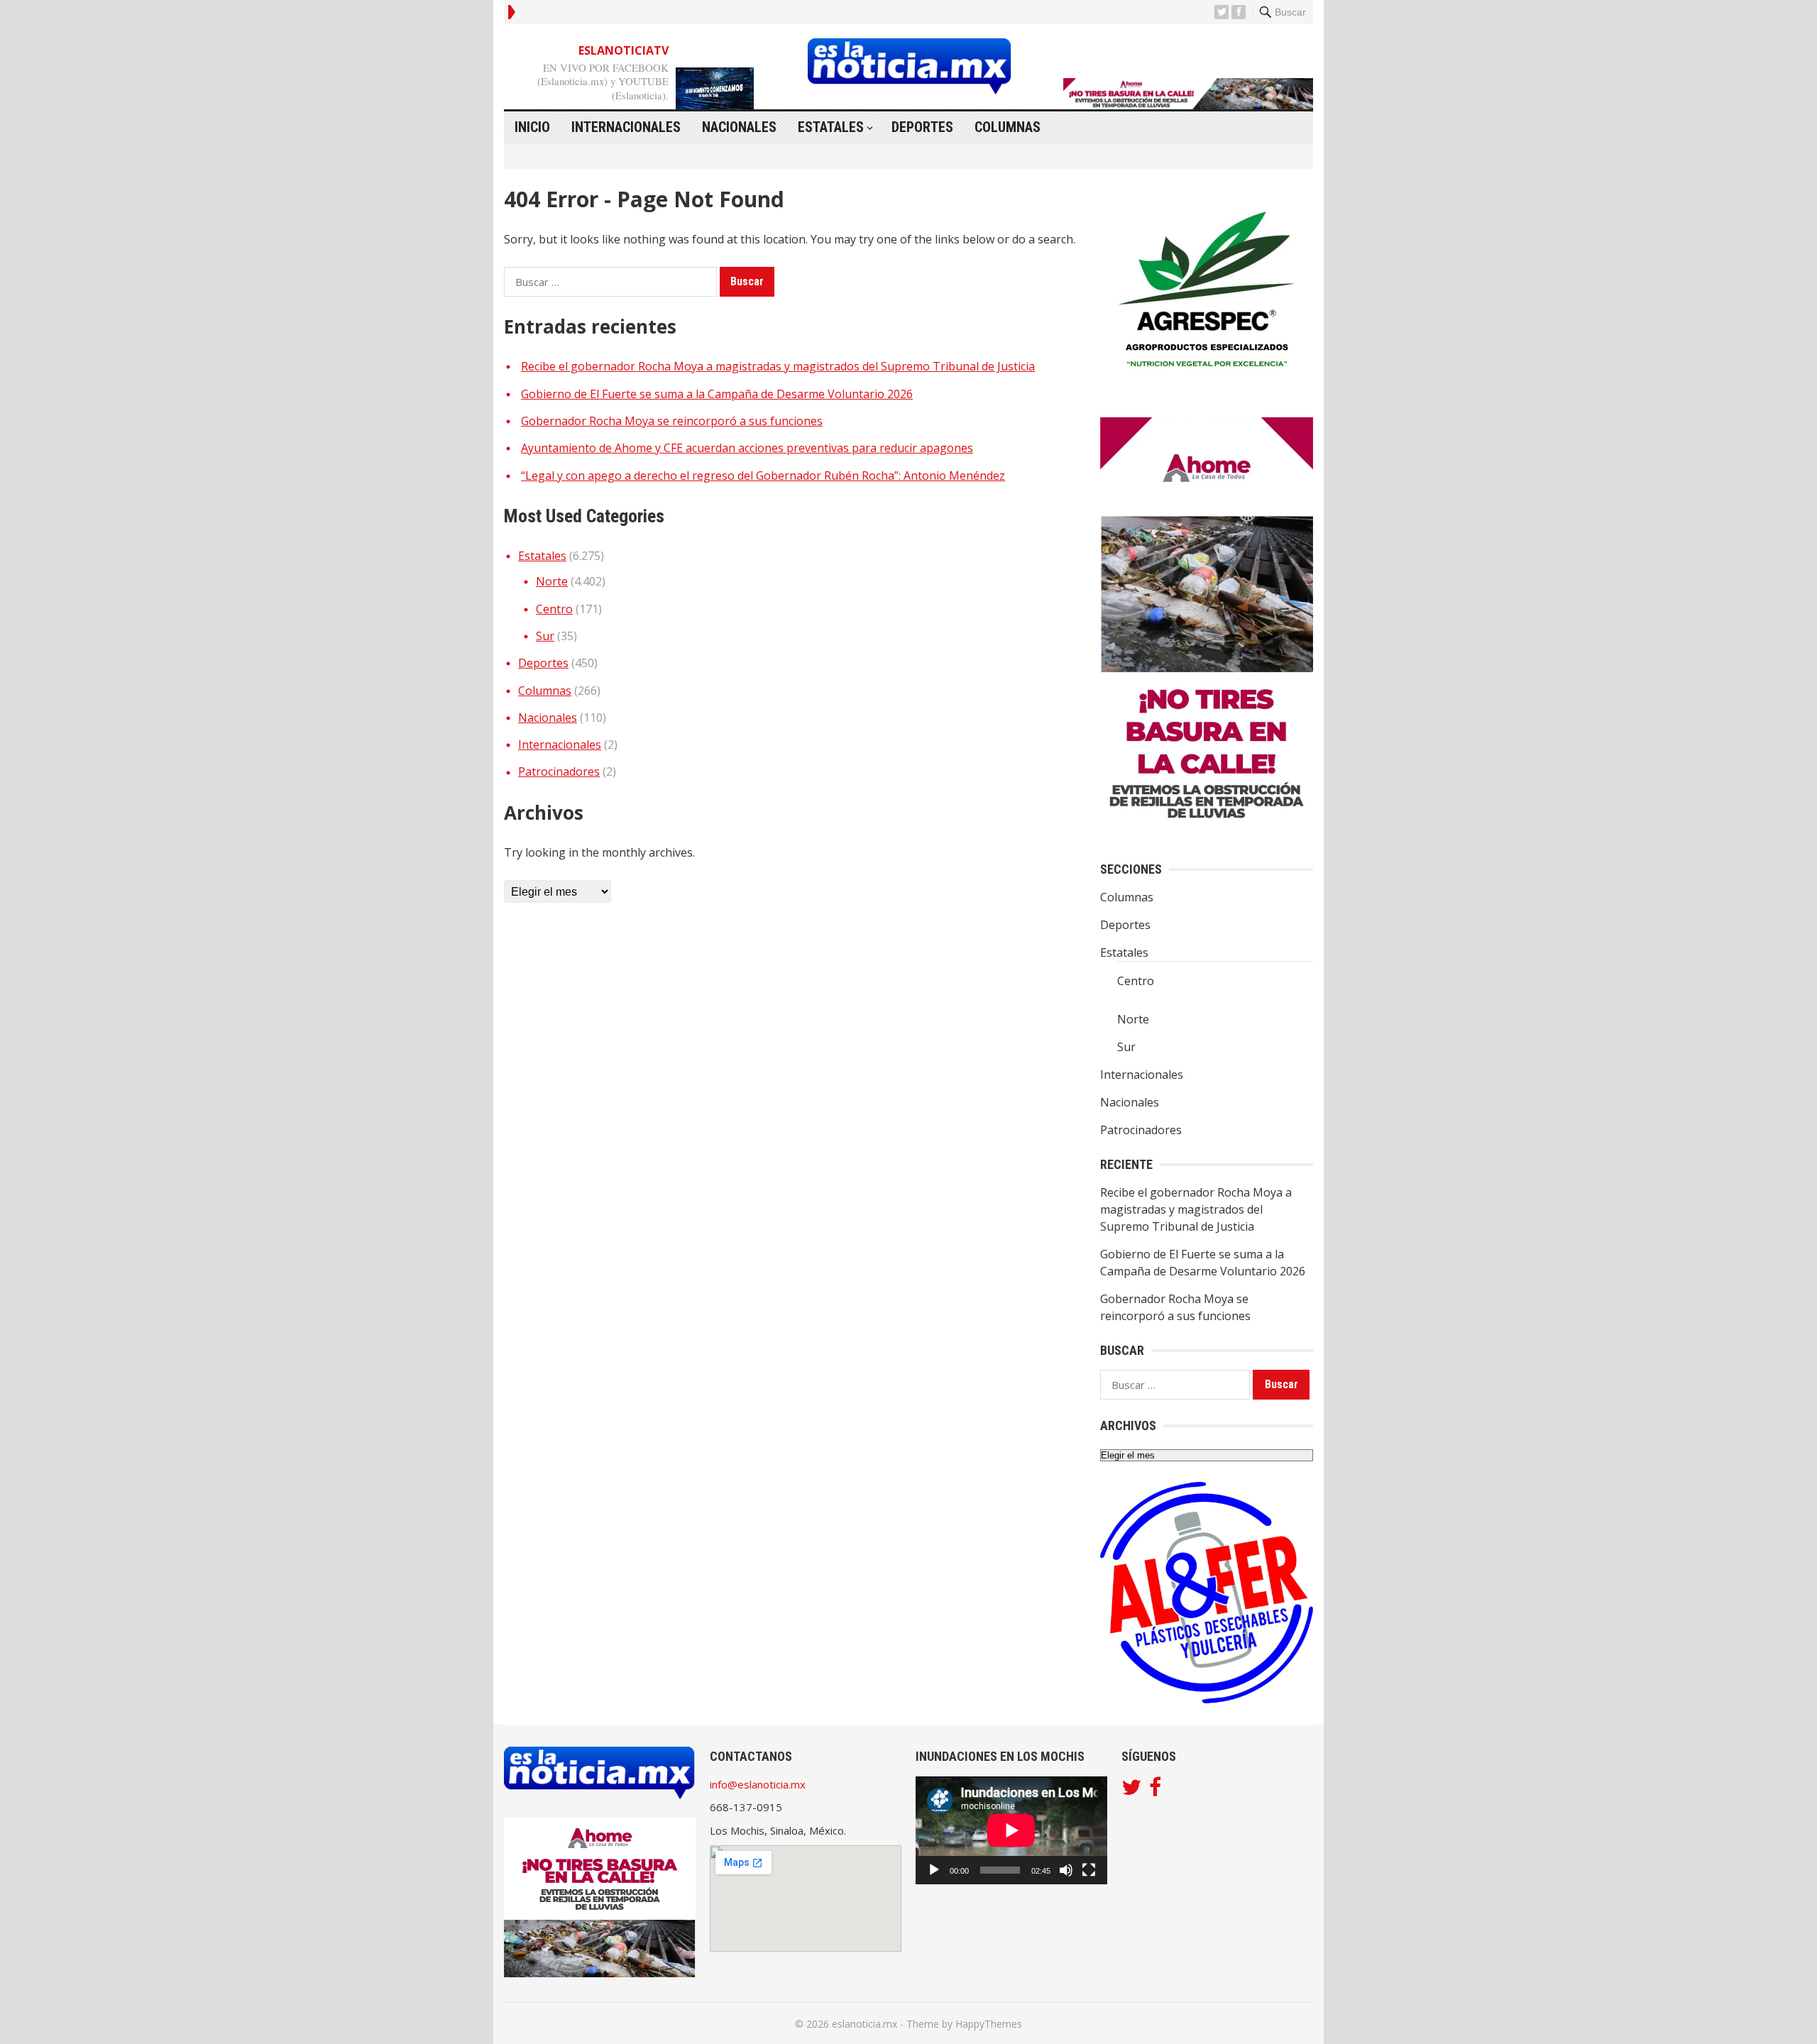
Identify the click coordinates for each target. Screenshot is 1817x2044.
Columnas (1008, 127)
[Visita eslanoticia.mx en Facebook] (1155, 1791)
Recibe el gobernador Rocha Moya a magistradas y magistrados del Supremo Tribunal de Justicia (778, 366)
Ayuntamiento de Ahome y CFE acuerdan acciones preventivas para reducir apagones (747, 448)
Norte (552, 581)
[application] (1011, 1830)
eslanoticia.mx (864, 2024)
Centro (554, 609)
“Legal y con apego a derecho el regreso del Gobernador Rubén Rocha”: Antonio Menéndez (763, 476)
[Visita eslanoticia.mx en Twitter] (1131, 1791)
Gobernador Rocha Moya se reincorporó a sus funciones (672, 421)
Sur (545, 636)
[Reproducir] (934, 1870)
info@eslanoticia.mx (758, 1784)
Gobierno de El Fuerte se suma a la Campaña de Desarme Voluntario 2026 (717, 394)
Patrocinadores (559, 771)
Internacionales (626, 127)
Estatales (831, 127)
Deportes (922, 127)
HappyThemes (989, 2024)
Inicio (532, 127)
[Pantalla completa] (1089, 1870)
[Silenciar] (1066, 1870)
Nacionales (739, 127)
